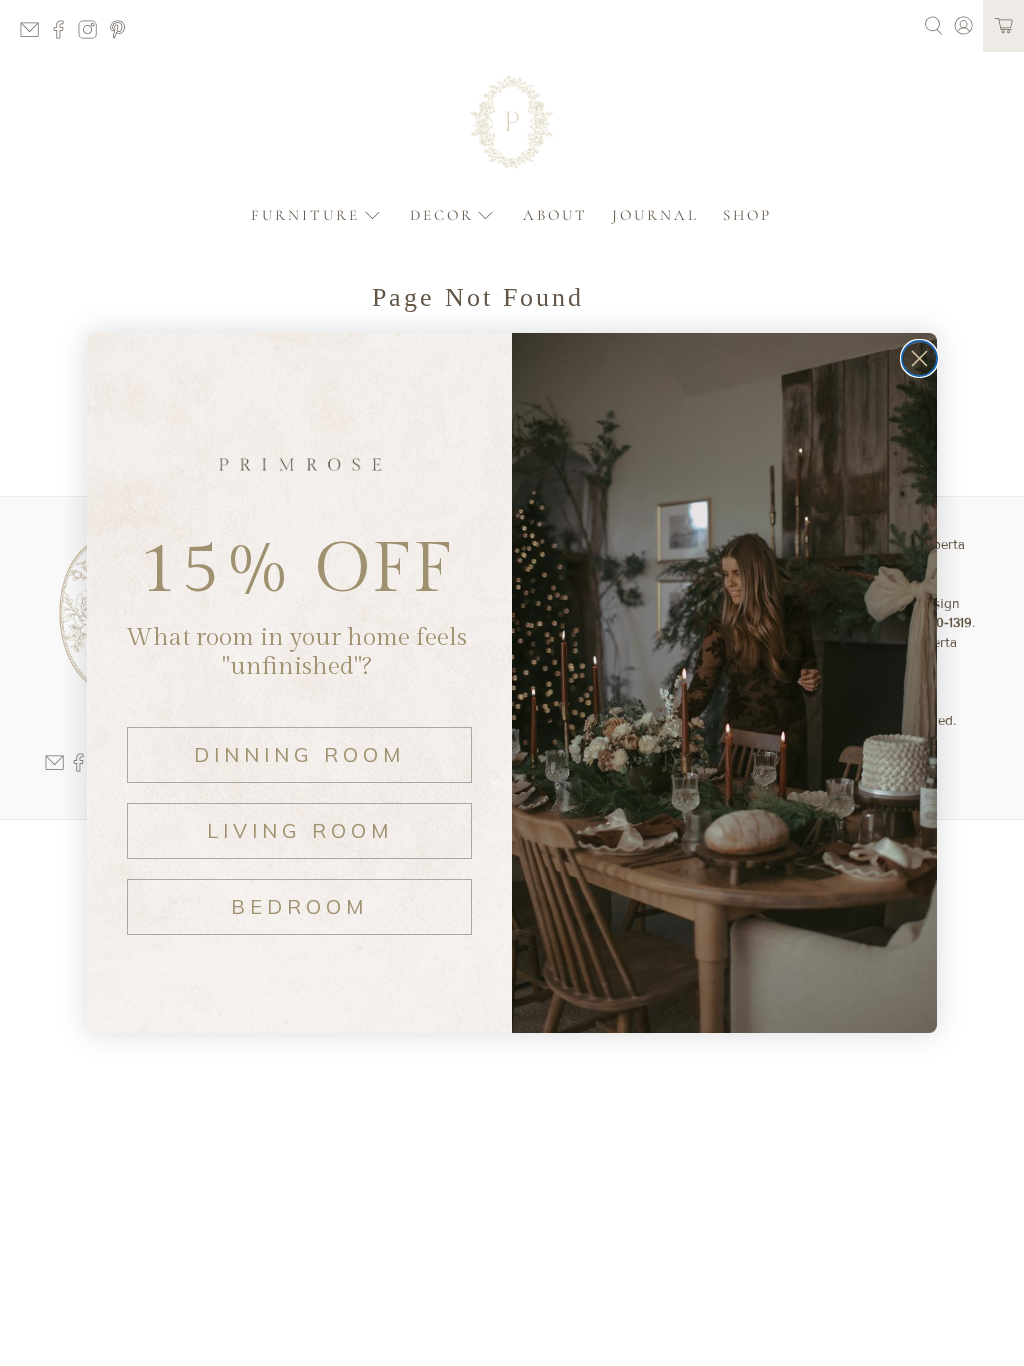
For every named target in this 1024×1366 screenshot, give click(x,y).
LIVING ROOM (300, 830)
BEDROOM (299, 906)
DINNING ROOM (299, 754)
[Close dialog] (919, 358)
